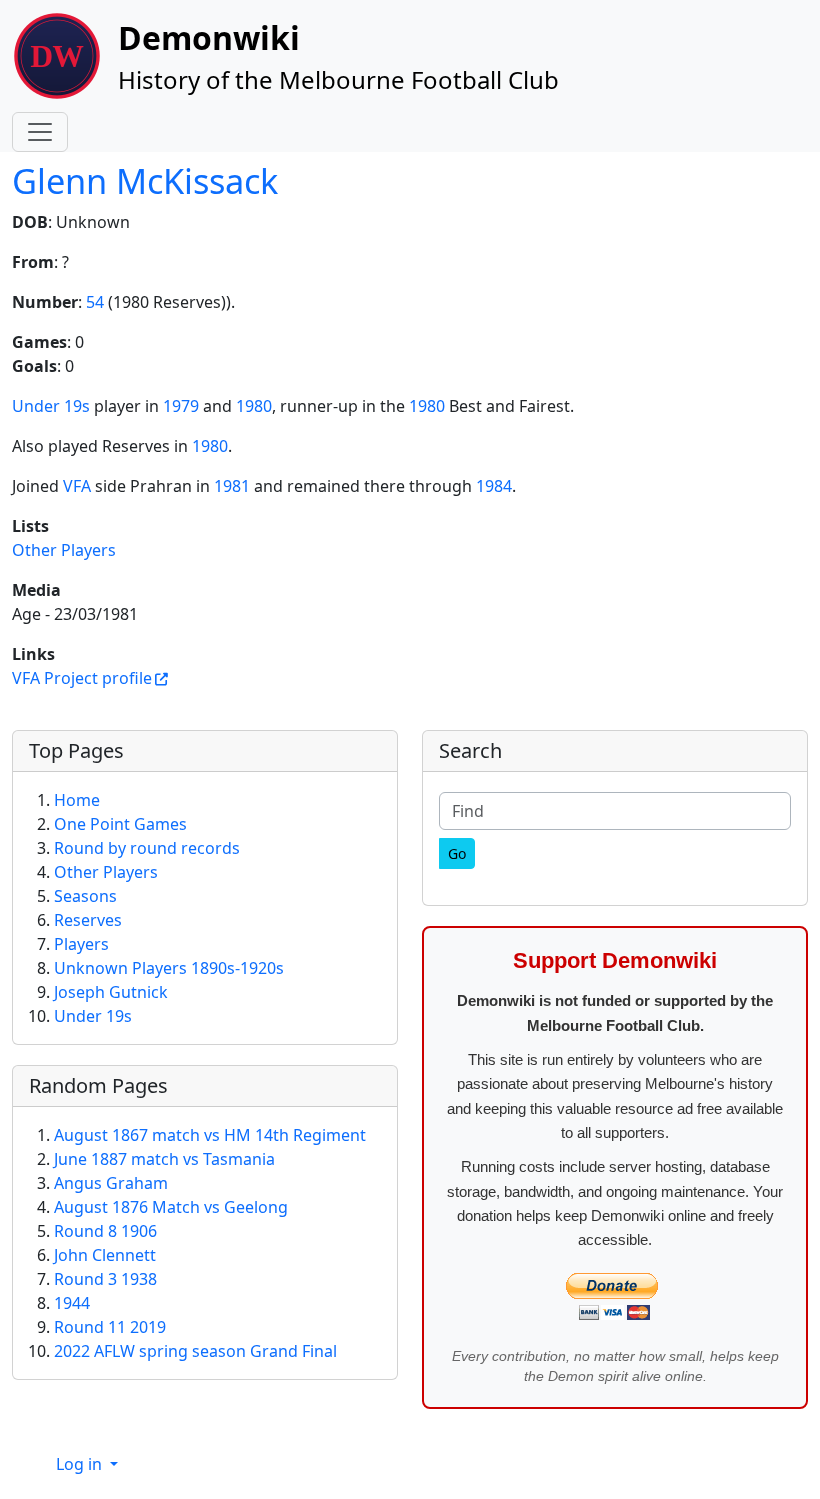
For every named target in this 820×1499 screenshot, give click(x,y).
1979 (181, 406)
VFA (77, 486)
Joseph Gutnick (111, 992)
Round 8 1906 (105, 1231)
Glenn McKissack (145, 180)
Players (81, 944)
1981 (232, 486)
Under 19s (51, 406)
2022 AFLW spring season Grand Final (195, 1351)
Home (77, 800)
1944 (72, 1303)
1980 (254, 406)
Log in (81, 1464)
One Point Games (120, 824)
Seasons (85, 896)
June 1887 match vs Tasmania (164, 1159)
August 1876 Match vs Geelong (171, 1207)
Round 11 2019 (110, 1327)
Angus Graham (111, 1183)
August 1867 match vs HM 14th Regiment (210, 1135)
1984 (494, 486)
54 (95, 302)
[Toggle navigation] (40, 132)
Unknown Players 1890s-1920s (169, 968)
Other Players (64, 550)
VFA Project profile (82, 678)
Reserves (88, 920)
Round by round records (147, 848)
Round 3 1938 (105, 1279)
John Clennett (105, 1255)
